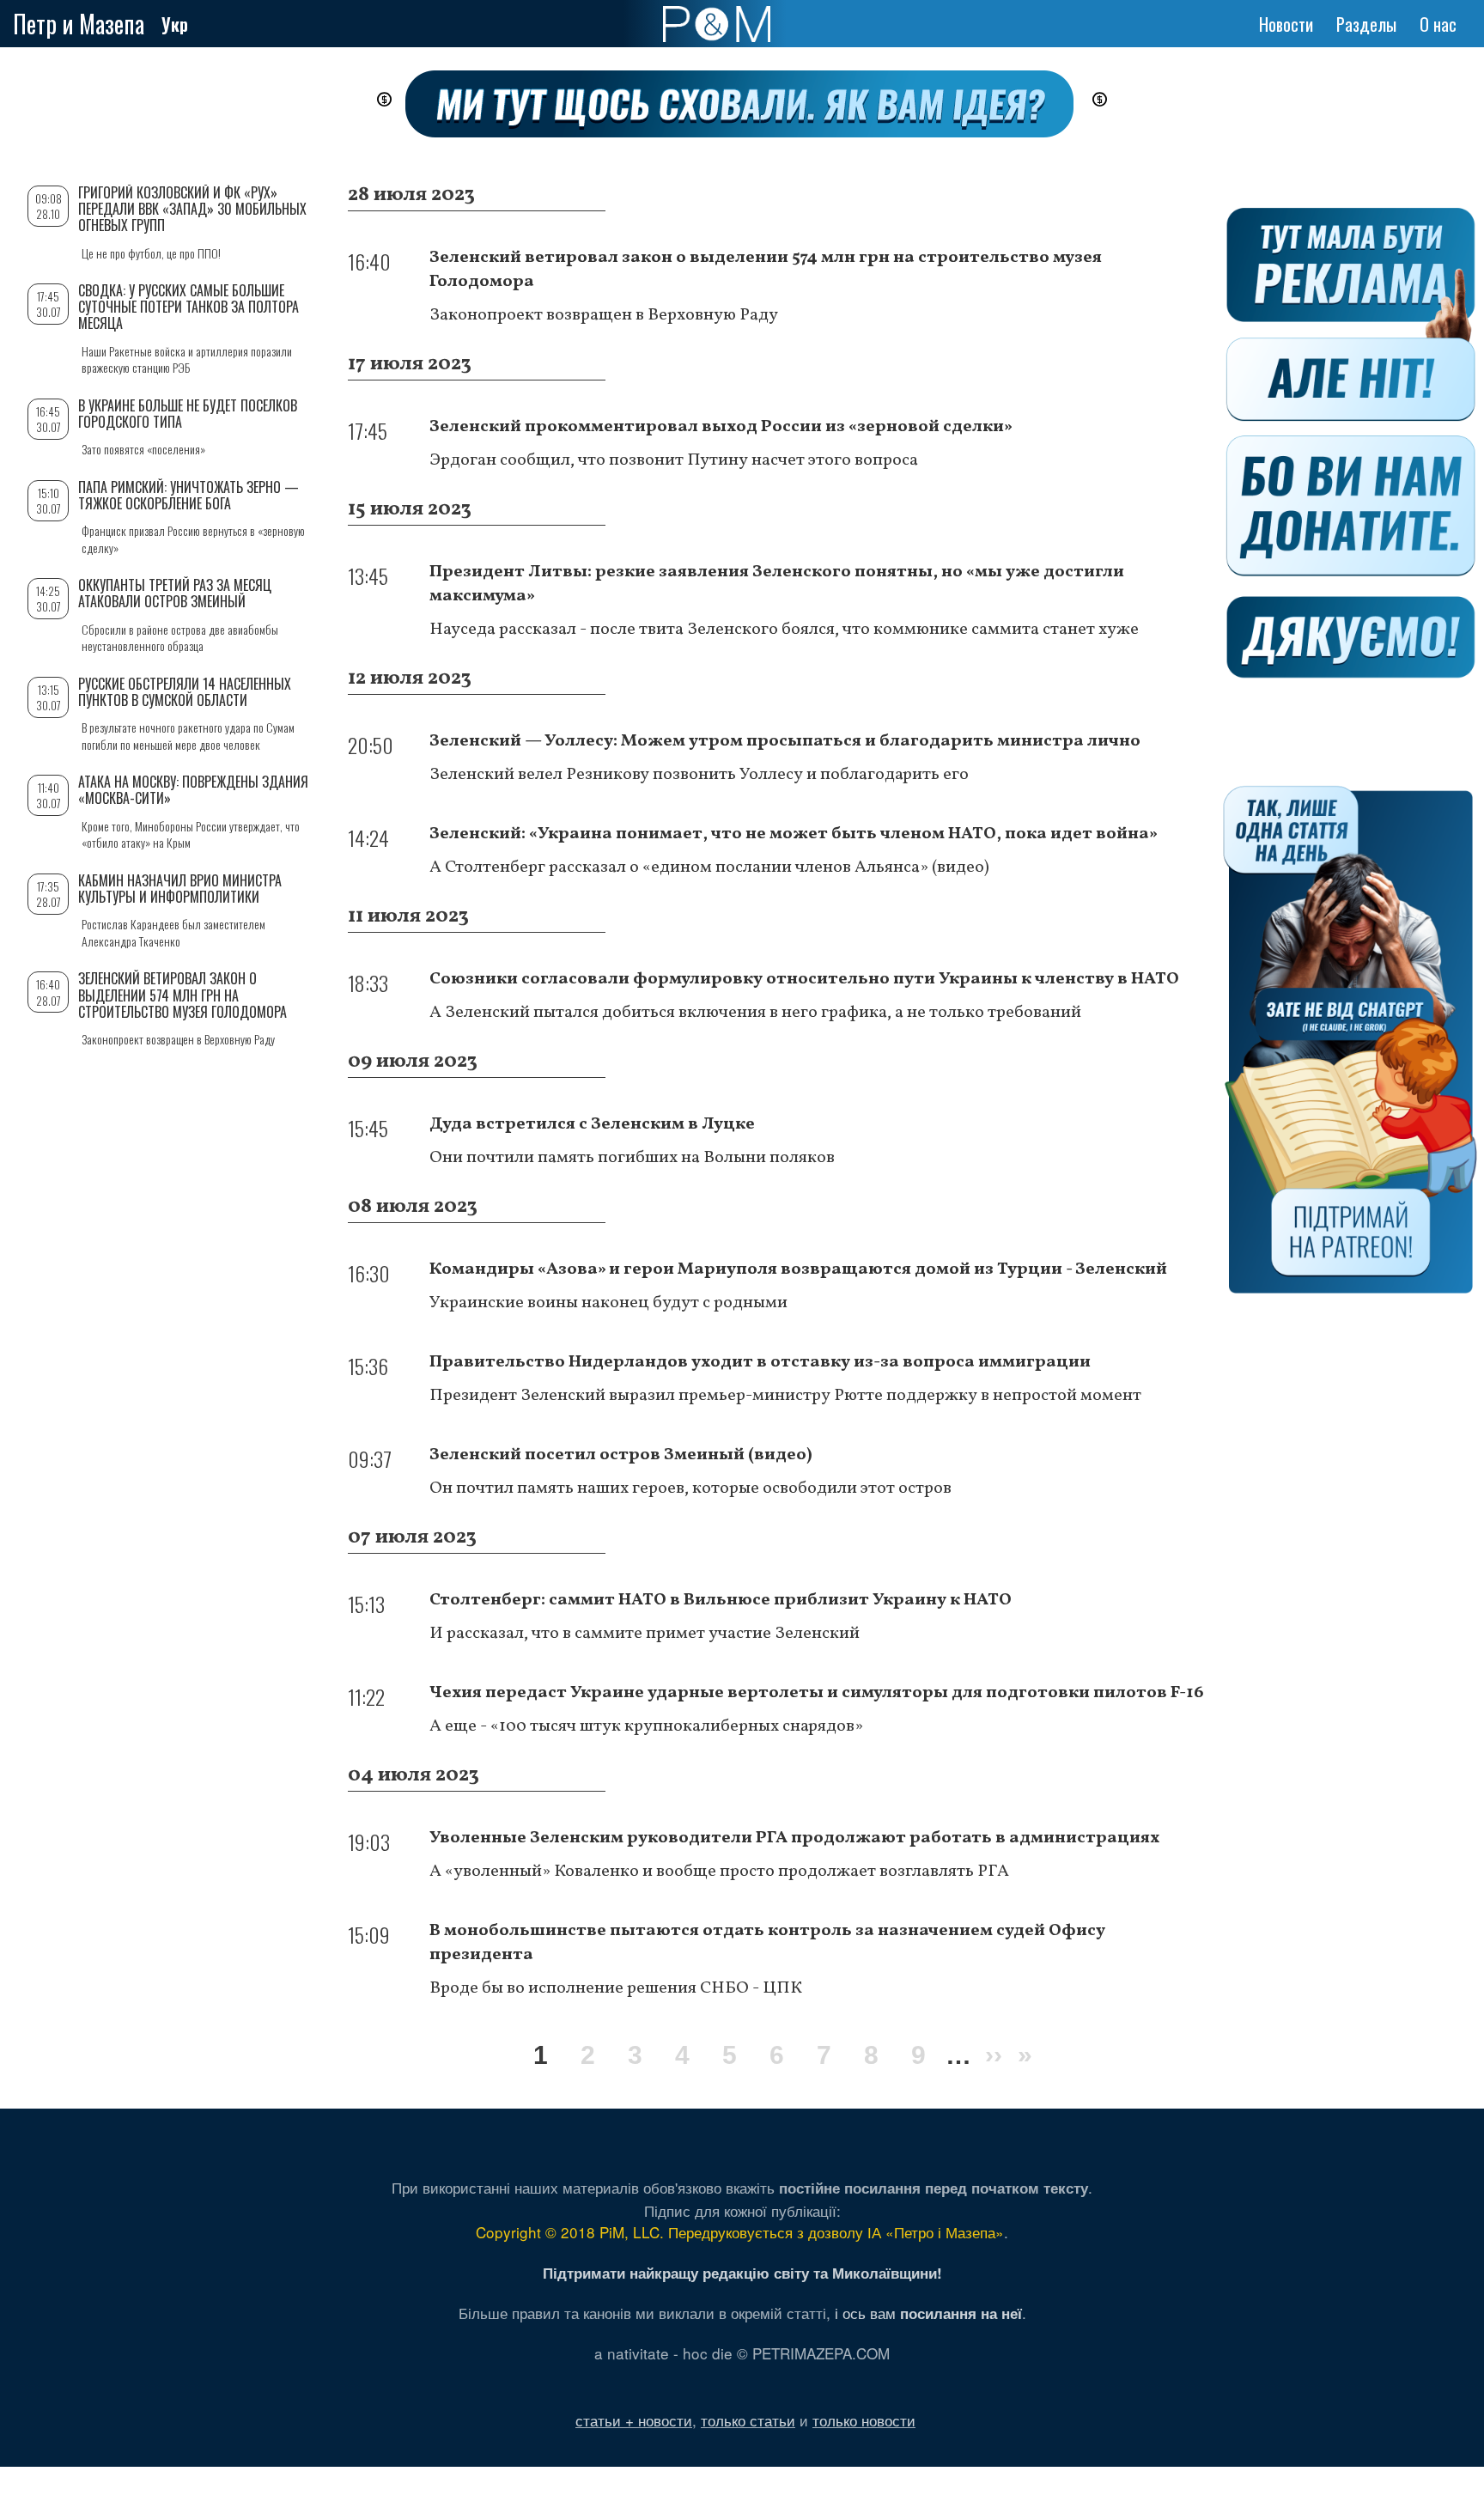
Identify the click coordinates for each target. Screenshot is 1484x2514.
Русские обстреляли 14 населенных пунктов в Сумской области (185, 692)
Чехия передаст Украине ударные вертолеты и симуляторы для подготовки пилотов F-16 (817, 1693)
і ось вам (928, 2313)
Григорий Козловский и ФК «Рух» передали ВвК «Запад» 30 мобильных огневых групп (192, 209)
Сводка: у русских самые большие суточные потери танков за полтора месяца (189, 307)
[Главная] (717, 24)
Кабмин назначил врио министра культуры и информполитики (180, 889)
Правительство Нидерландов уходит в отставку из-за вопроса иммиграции (760, 1362)
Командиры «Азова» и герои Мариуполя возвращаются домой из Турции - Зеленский (798, 1269)
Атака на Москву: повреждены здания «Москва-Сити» (193, 790)
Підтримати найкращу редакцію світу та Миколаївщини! (742, 2273)
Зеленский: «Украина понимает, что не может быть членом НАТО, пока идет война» (794, 834)
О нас (1438, 24)
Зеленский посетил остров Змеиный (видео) (621, 1455)
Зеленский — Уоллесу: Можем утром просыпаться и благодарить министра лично (785, 741)
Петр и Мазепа (79, 24)
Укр (175, 24)
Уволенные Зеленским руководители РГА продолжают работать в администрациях (794, 1838)
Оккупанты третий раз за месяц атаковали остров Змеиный (175, 593)
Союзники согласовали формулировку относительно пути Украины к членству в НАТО (806, 979)
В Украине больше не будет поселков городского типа (188, 414)
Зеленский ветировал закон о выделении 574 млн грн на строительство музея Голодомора (182, 995)
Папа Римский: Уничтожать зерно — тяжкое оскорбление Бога (189, 495)
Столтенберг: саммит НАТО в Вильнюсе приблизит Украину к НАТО (721, 1600)
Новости (1286, 24)
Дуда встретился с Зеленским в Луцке (592, 1124)
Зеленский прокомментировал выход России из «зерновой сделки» (721, 427)
